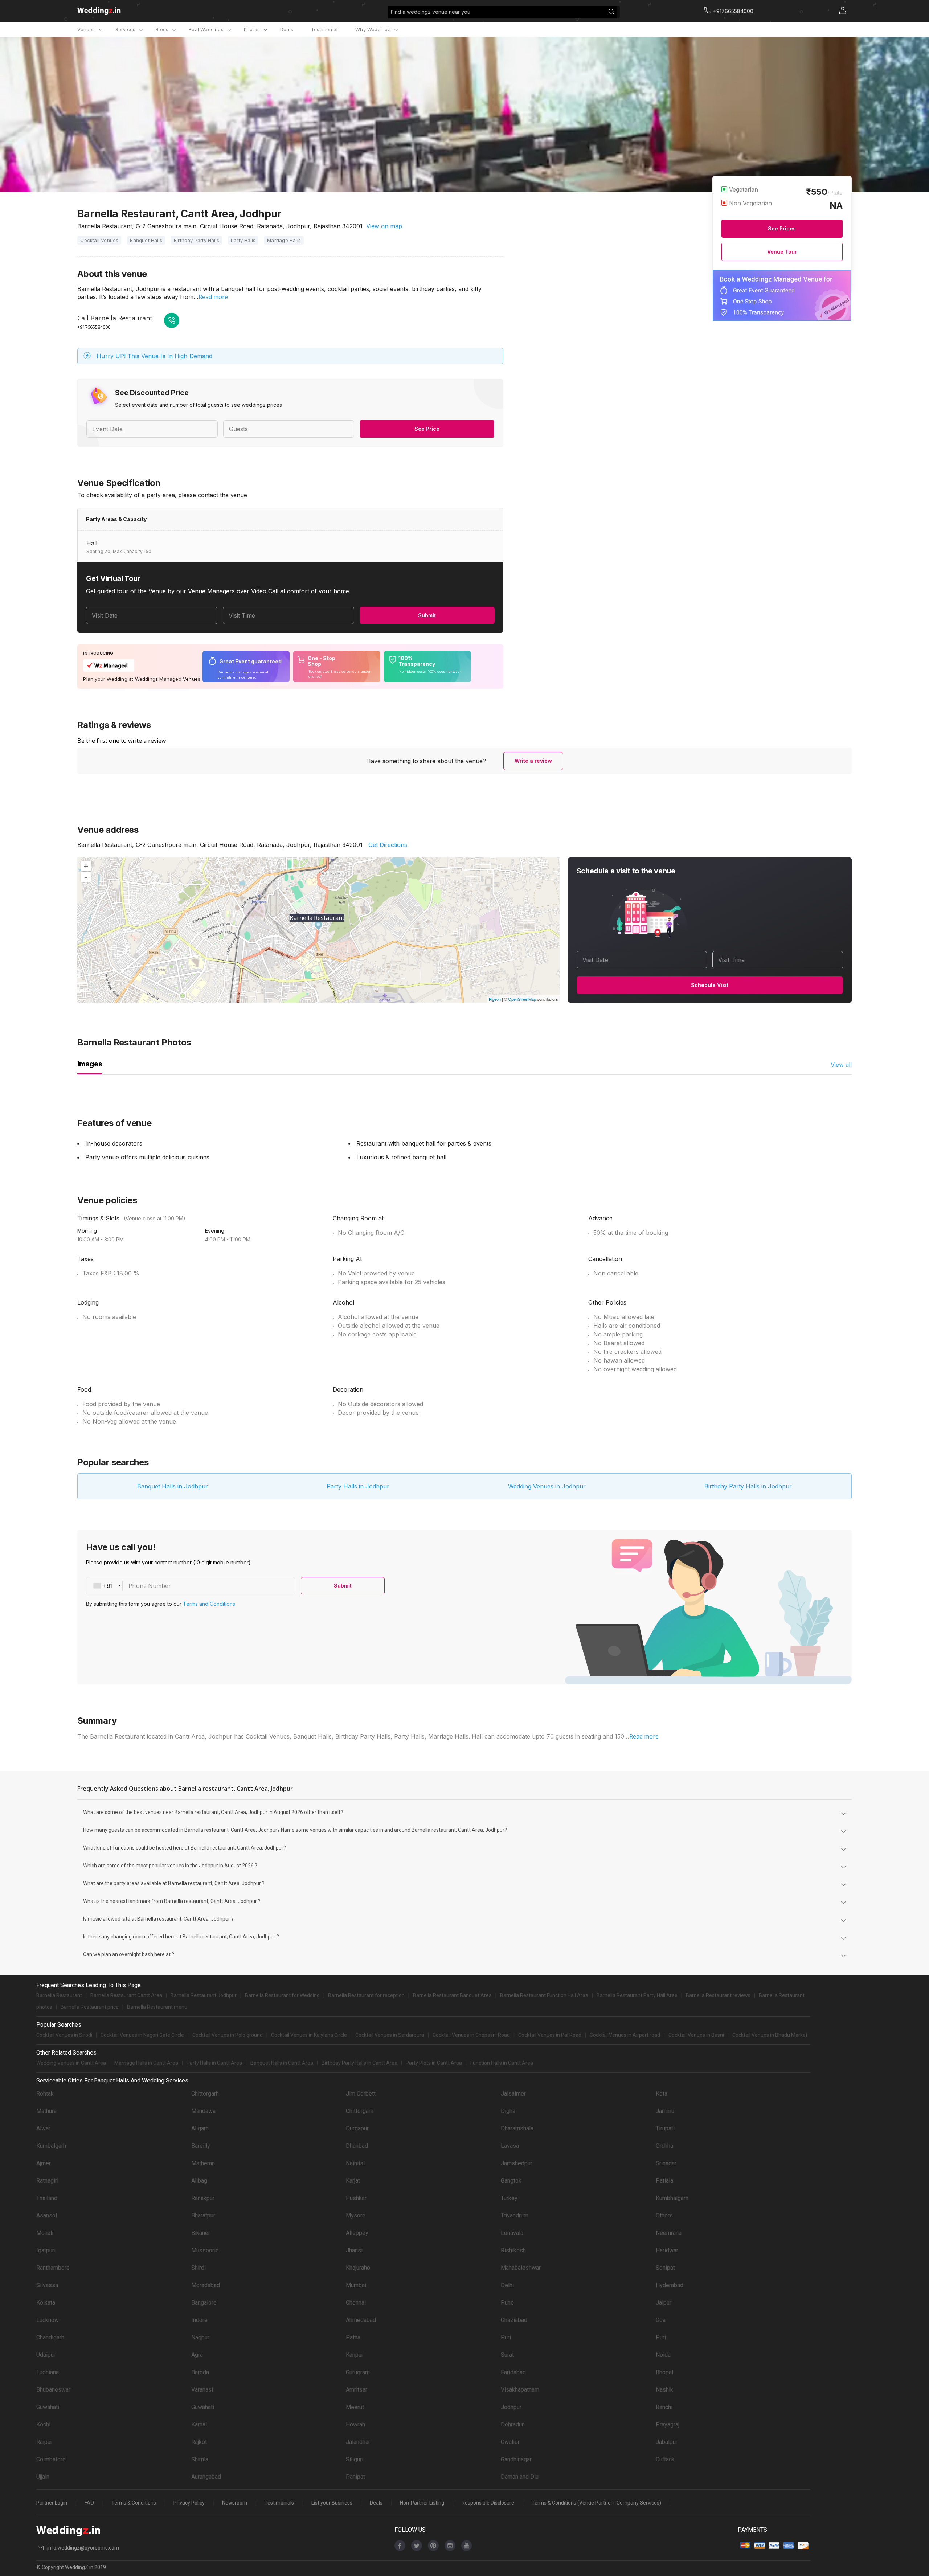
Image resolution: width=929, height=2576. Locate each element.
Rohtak (45, 2094)
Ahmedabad (361, 2320)
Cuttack (665, 2459)
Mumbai (356, 2285)
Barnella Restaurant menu (157, 2007)
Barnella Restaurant (59, 1995)
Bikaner (201, 2233)
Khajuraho (358, 2268)
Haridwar (667, 2250)
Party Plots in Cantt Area (434, 2063)
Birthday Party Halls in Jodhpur (748, 1486)
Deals (287, 29)
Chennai (356, 2303)
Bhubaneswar (53, 2390)
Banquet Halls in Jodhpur (173, 1486)
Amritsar (357, 2390)
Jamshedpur (517, 2163)
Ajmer (44, 2163)
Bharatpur (203, 2215)
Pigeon (495, 999)
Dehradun (513, 2425)
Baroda (200, 2372)
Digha (508, 2111)
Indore (199, 2320)
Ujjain (43, 2477)
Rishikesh (513, 2250)
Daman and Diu (520, 2477)
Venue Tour (782, 252)
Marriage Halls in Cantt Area (146, 2063)
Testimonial (324, 29)
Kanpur (355, 2355)
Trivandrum (515, 2215)
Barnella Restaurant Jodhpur (204, 1995)
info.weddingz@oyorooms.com (83, 2548)
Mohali (45, 2233)
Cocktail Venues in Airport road (625, 2035)
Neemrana (669, 2233)
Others (664, 2215)
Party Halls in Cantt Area (214, 2063)
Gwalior (510, 2442)
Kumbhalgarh (672, 2198)
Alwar (43, 2128)
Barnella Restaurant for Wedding (282, 1995)
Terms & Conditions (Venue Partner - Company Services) (596, 2503)
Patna (353, 2337)
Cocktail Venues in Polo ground (228, 2035)
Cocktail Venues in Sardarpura (390, 2035)
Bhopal (664, 2372)
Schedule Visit (710, 985)
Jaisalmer (513, 2094)
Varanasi (202, 2390)
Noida (663, 2355)
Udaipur (46, 2355)
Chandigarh (50, 2337)
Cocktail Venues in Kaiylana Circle (309, 2035)
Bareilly (201, 2146)
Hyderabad (670, 2285)
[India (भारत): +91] (105, 1586)
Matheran (203, 2163)
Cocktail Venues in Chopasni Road (471, 2035)
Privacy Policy (189, 2503)
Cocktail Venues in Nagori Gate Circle (142, 2035)
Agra (197, 2355)
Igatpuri (46, 2250)
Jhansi (354, 2250)
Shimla (200, 2459)
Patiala (664, 2181)
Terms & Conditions (134, 2503)
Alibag (199, 2181)
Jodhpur (511, 2407)
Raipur (44, 2442)
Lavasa (510, 2146)
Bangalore (204, 2303)
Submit (427, 615)
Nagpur (200, 2337)
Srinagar (666, 2163)
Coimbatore (51, 2459)
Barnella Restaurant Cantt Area (126, 1995)
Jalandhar (358, 2442)
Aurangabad (206, 2477)
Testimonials (279, 2503)
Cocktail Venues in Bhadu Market (770, 2035)
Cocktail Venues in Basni (696, 2035)
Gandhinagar (516, 2459)
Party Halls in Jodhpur (358, 1486)
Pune (507, 2303)
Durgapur (357, 2128)
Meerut (355, 2407)
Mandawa (203, 2111)
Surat (507, 2355)
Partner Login (52, 2503)
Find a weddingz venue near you (431, 12)
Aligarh (200, 2128)
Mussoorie (205, 2250)
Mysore (356, 2215)
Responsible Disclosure (488, 2503)
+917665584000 (94, 327)
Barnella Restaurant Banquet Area (452, 1995)
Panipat (355, 2477)
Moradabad (206, 2285)
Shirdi (199, 2268)
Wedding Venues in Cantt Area (71, 2063)
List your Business (332, 2503)
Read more (213, 297)
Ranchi (664, 2407)
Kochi (43, 2425)
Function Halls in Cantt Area (502, 2063)
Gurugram (358, 2372)
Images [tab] (90, 1064)
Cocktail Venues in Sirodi (64, 2035)
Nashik (664, 2390)
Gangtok (511, 2181)
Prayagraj (668, 2425)
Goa (661, 2320)
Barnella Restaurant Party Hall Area (637, 1995)
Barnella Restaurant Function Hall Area (544, 1995)
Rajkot (199, 2442)
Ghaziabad (514, 2320)
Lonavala (512, 2233)
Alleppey (357, 2233)
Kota (662, 2094)
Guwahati (48, 2407)
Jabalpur (667, 2442)
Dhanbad (357, 2146)
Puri (506, 2337)
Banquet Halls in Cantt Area (282, 2063)
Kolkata (46, 2303)
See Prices (782, 228)
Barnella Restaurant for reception (366, 1995)
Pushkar (356, 2198)
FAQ (89, 2503)
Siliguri (355, 2459)
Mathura (46, 2111)
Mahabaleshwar (521, 2268)
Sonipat (665, 2268)
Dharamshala (517, 2128)
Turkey (509, 2198)
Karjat (353, 2181)
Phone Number (150, 1586)
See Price (427, 429)
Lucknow (48, 2320)
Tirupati (665, 2128)
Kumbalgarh (51, 2146)
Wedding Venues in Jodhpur (547, 1486)
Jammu (665, 2111)
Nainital (355, 2163)
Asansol (47, 2215)
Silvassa (47, 2285)
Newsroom (235, 2503)
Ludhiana (48, 2372)
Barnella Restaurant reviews (718, 1995)
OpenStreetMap (522, 999)
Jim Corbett (361, 2094)
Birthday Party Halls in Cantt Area (359, 2063)
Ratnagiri (47, 2181)
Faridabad (513, 2372)
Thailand (47, 2198)
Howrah (355, 2425)
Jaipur (664, 2303)
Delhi (507, 2285)
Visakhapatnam (520, 2390)
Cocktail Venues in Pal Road (550, 2035)
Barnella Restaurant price (90, 2007)
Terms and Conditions (209, 1604)
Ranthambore (53, 2268)
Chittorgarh (205, 2094)
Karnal (199, 2425)
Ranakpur (203, 2198)
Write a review (533, 761)
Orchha (664, 2146)
